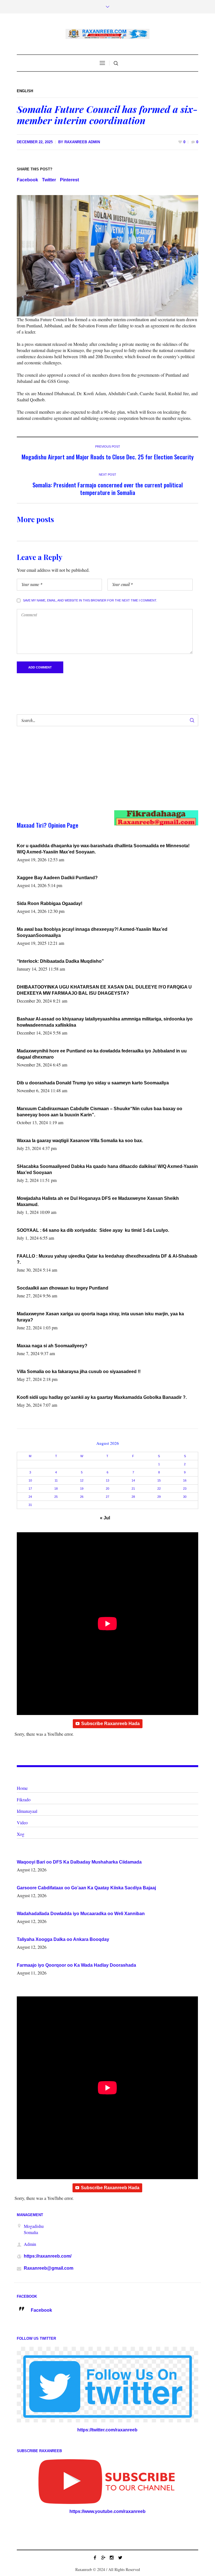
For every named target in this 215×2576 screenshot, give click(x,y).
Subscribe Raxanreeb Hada (110, 1724)
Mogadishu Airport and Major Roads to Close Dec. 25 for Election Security (108, 457)
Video (22, 1822)
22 (159, 1489)
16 (185, 1480)
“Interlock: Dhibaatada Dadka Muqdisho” (60, 961)
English (25, 91)
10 (30, 1480)
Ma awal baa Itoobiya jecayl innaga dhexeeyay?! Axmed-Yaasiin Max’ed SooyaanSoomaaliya (92, 932)
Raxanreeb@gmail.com (49, 2268)
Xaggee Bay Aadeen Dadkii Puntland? (57, 878)
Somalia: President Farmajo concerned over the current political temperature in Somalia (108, 489)
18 (56, 1489)
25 (56, 1497)
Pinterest (69, 180)
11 (56, 1480)
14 (133, 1480)
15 (159, 1480)
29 (159, 1497)
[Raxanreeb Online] (107, 34)
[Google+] (103, 2558)
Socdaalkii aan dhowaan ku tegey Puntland (63, 1288)
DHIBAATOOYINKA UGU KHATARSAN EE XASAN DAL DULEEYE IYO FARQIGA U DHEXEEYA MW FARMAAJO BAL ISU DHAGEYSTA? (104, 990)
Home (22, 1788)
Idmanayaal (27, 1811)
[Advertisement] (98, 774)
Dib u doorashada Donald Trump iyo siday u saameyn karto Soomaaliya (93, 1083)
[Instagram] (112, 2558)
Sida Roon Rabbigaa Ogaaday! (50, 903)
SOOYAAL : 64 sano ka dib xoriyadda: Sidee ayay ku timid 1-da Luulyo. (93, 1230)
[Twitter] (120, 2558)
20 (107, 1489)
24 (30, 1497)
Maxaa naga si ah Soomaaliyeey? (52, 1346)
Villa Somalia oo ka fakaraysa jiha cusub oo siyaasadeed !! (79, 1372)
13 (107, 1480)
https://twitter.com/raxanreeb (107, 2430)
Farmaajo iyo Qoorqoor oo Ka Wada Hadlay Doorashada (76, 1965)
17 (30, 1489)
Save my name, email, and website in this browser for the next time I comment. (90, 600)
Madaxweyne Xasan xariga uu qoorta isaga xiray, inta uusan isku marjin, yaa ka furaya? (100, 1317)
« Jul (105, 1518)
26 (82, 1497)
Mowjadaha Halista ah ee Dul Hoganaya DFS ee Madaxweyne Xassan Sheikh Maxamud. (98, 1201)
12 (82, 1480)
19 (82, 1489)
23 (185, 1489)
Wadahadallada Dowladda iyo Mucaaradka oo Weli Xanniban (81, 1914)
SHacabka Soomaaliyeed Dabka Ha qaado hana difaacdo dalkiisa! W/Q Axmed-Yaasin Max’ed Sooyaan (107, 1169)
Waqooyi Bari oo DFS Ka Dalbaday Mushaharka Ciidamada (79, 1862)
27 (107, 1497)
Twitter (49, 180)
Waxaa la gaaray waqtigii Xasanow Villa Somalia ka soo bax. (80, 1141)
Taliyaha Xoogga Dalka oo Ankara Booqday (63, 1939)
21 (133, 1489)
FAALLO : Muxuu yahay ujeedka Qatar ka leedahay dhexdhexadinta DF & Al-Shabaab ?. (107, 1259)
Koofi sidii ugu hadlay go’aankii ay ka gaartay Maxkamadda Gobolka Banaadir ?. (102, 1397)
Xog (21, 1834)
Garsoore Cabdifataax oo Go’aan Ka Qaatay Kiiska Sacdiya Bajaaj (86, 1888)
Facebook (27, 180)
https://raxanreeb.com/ (48, 2256)
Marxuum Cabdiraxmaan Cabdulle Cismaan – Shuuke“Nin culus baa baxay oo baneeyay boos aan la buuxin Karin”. (100, 1112)
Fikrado (24, 1800)
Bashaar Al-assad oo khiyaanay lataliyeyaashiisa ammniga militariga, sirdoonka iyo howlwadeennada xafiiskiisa (105, 1022)
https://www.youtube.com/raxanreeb (107, 2511)
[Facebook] (95, 2558)
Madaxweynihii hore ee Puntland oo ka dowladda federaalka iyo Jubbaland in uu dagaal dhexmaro (102, 1054)
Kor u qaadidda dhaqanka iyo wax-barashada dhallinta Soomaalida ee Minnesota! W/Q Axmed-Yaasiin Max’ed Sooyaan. (103, 849)
